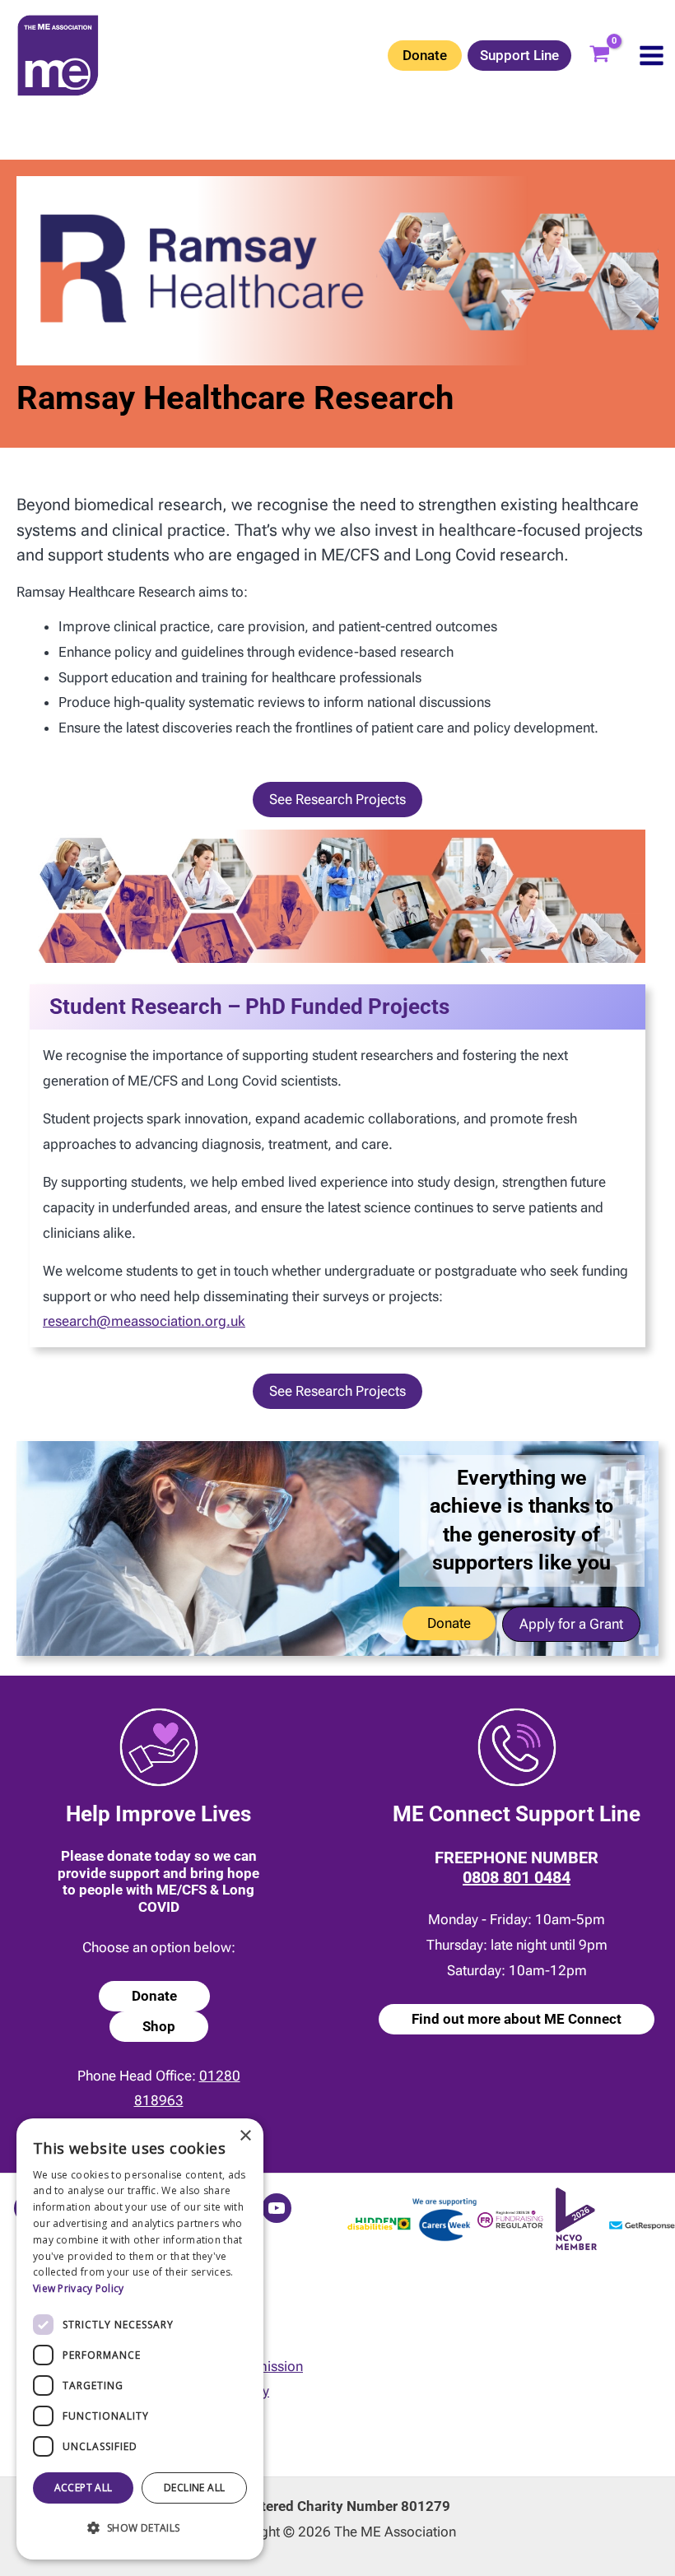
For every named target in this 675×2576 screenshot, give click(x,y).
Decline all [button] (194, 2488)
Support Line (519, 55)
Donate (425, 55)
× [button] (245, 2136)
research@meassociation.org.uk (144, 1321)
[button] (337, 800)
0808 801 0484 (517, 1877)
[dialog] (140, 2339)
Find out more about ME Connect (517, 2019)
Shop (159, 2026)
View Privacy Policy (79, 2288)
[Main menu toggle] (652, 56)
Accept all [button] (84, 2488)
